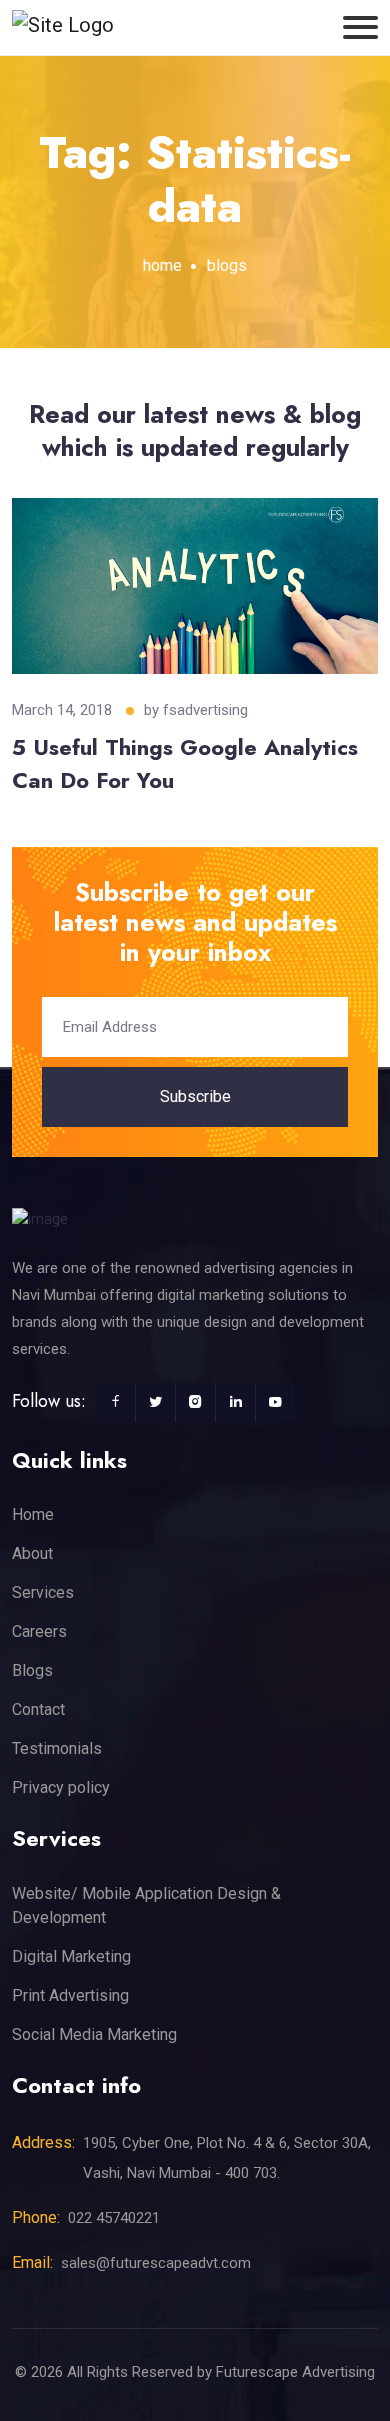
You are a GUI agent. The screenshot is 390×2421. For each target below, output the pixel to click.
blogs (227, 265)
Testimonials (57, 1748)
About (32, 1553)
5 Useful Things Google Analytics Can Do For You (185, 763)
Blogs (32, 1670)
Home (33, 1514)
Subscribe (195, 1096)
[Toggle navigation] (360, 27)
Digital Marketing (71, 1956)
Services (43, 1592)
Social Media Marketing (94, 2034)
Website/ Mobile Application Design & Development (146, 1905)
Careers (39, 1631)
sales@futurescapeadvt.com (156, 2263)
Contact (38, 1709)
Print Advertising (70, 1995)
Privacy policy (61, 1787)
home (162, 265)
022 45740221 (114, 2218)
